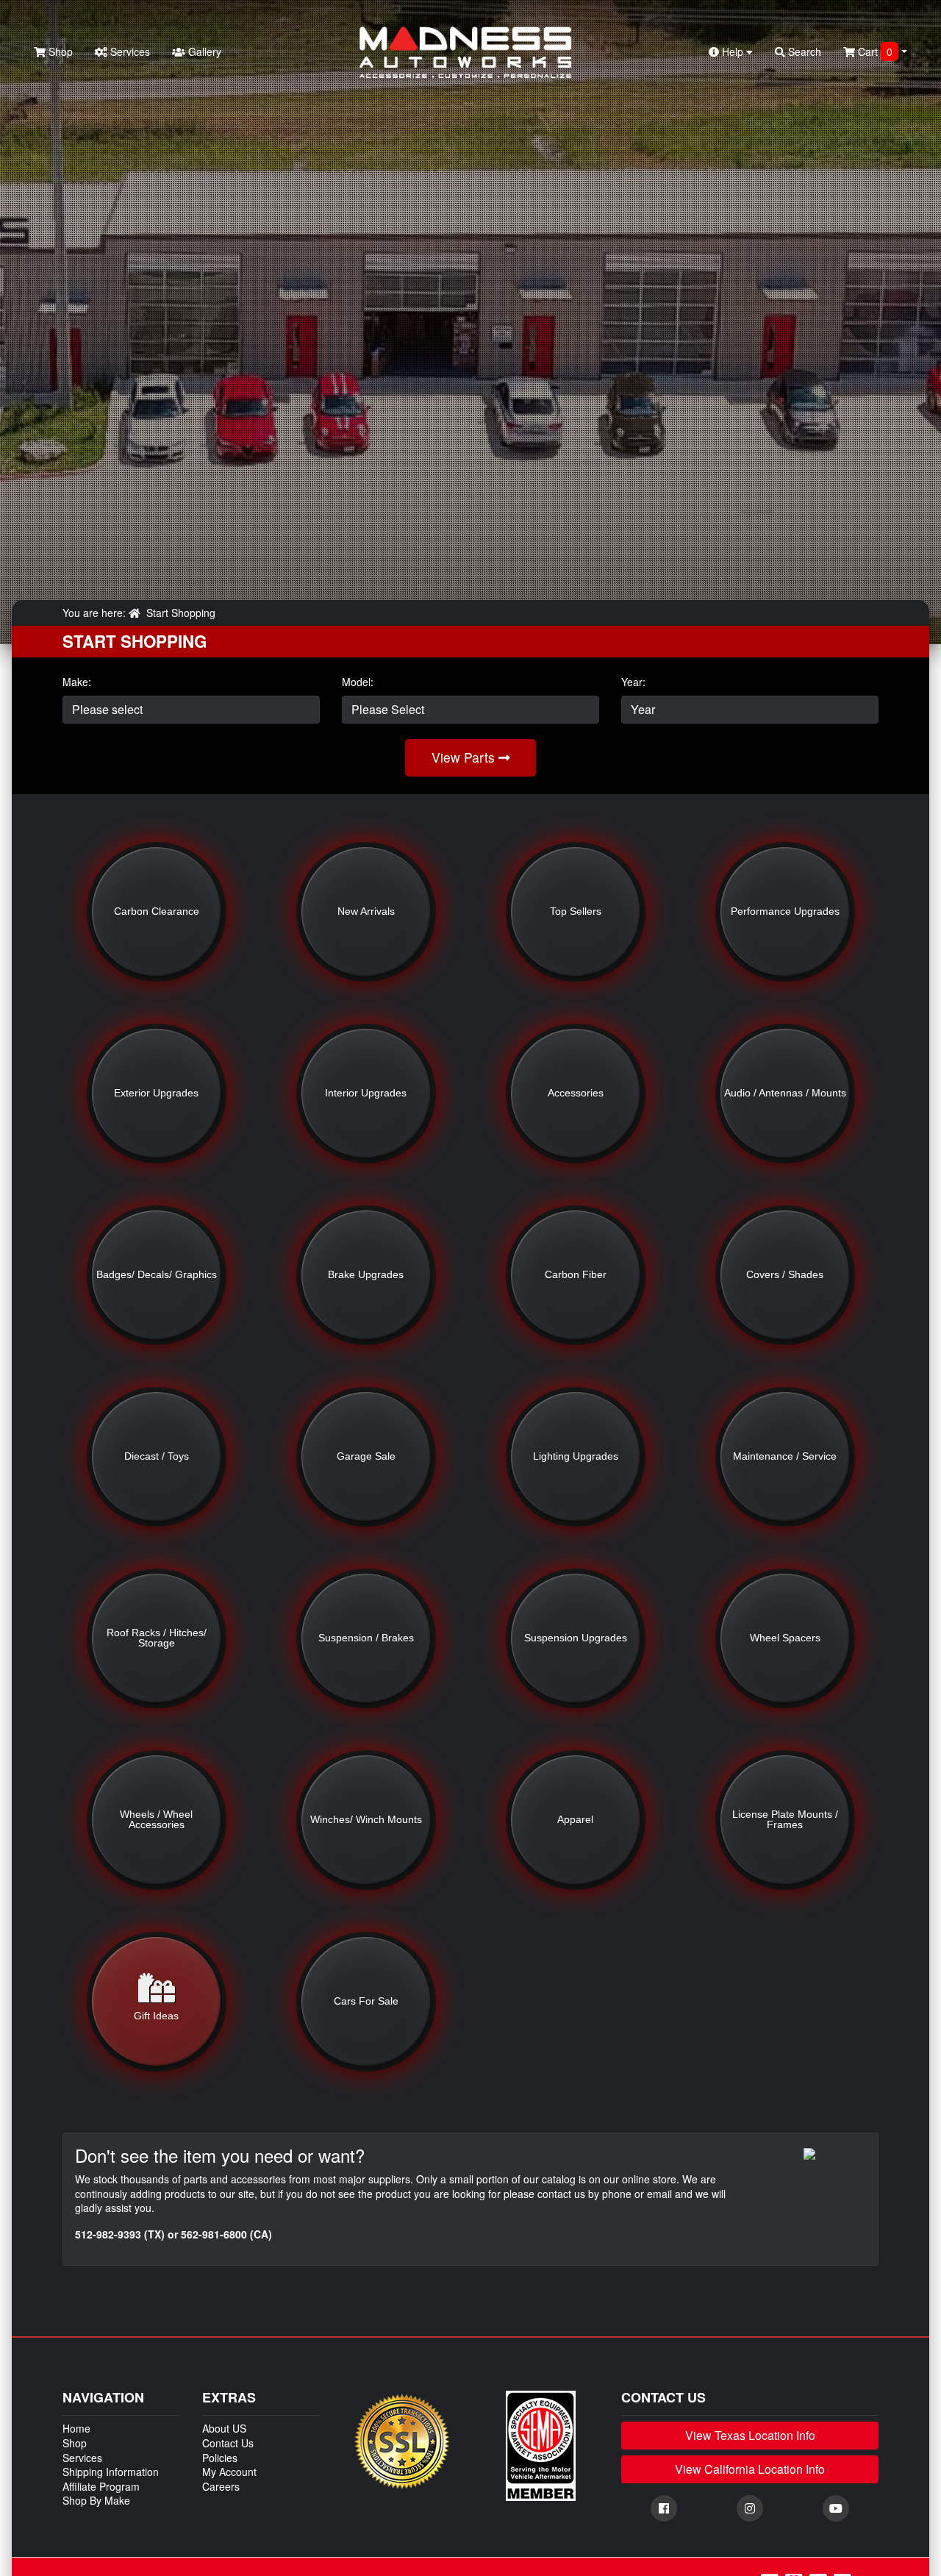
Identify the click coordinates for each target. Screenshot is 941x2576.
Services (129, 51)
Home (76, 2428)
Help (733, 51)
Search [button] (803, 51)
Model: (358, 682)
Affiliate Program (101, 2486)
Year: (633, 682)
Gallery (203, 51)
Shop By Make (96, 2500)
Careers (221, 2486)
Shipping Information (111, 2472)
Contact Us (228, 2443)
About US (224, 2428)
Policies (220, 2458)
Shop (59, 51)
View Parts (465, 757)
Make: (77, 682)
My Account (229, 2472)
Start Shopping (181, 613)
